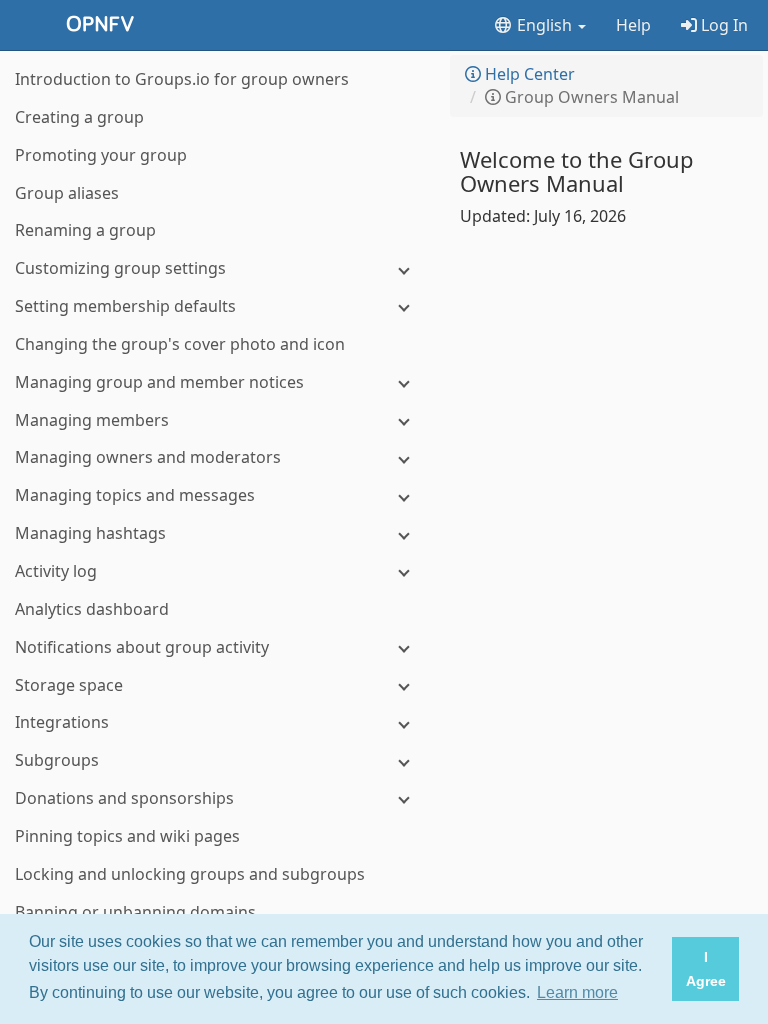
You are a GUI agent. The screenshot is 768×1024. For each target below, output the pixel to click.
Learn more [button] (577, 992)
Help (633, 25)
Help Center (528, 74)
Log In (722, 25)
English (544, 25)
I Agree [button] (706, 969)
